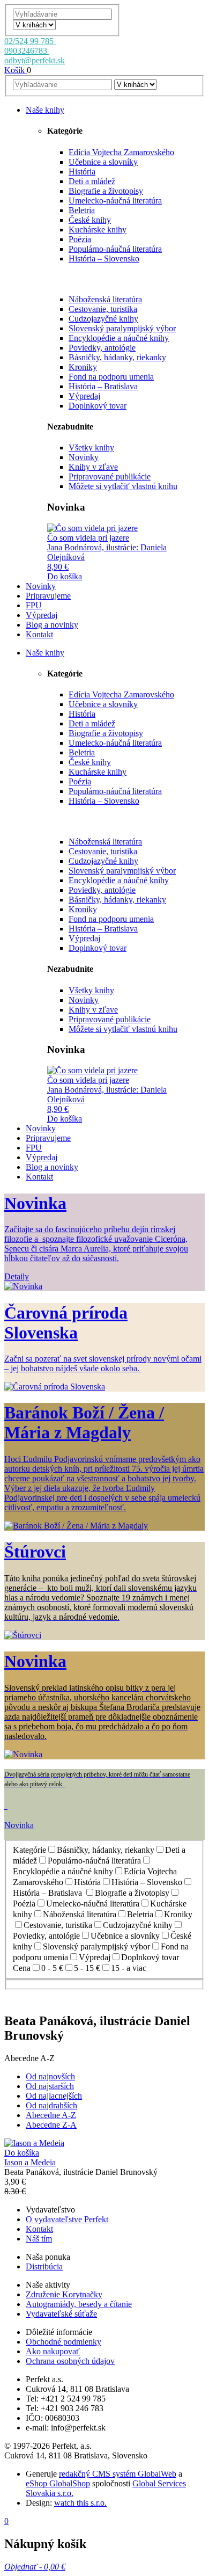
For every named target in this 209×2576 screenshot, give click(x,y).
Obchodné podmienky (64, 2342)
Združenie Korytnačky (64, 2294)
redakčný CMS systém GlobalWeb (118, 2474)
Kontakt (39, 2229)
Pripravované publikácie (110, 476)
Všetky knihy (91, 447)
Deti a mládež (92, 181)
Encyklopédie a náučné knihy (119, 338)
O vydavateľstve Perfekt (67, 2219)
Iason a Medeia (30, 2162)
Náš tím (39, 2239)
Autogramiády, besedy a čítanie (79, 2304)
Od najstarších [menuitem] (50, 2086)
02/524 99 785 (30, 41)
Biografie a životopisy (106, 191)
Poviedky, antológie (102, 348)
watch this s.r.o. (80, 2503)
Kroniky (83, 367)
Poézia (80, 239)
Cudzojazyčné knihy (103, 319)
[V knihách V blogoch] (34, 24)
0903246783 (27, 51)
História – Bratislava (103, 386)
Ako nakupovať (53, 2351)
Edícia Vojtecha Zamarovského (121, 152)
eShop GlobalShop (58, 2483)
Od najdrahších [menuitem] (51, 2105)
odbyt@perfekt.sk (35, 60)
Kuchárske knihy (98, 230)
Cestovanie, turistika (103, 309)
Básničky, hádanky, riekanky (117, 357)
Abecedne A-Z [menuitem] (51, 2115)
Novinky (84, 457)
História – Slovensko (104, 259)
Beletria (82, 210)
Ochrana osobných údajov (70, 2361)
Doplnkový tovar (98, 406)
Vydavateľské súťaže (61, 2314)
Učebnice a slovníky (103, 162)
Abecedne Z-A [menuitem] (51, 2125)
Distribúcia (44, 2266)
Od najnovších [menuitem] (50, 2076)
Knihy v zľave (93, 467)
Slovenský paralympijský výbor (122, 328)
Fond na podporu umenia (111, 377)
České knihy (90, 220)
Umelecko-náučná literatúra (115, 201)
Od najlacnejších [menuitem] (54, 2096)
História (82, 172)
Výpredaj (84, 396)
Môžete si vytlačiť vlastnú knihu (123, 486)
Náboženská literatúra (105, 299)
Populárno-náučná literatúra (115, 249)
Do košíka (65, 576)
